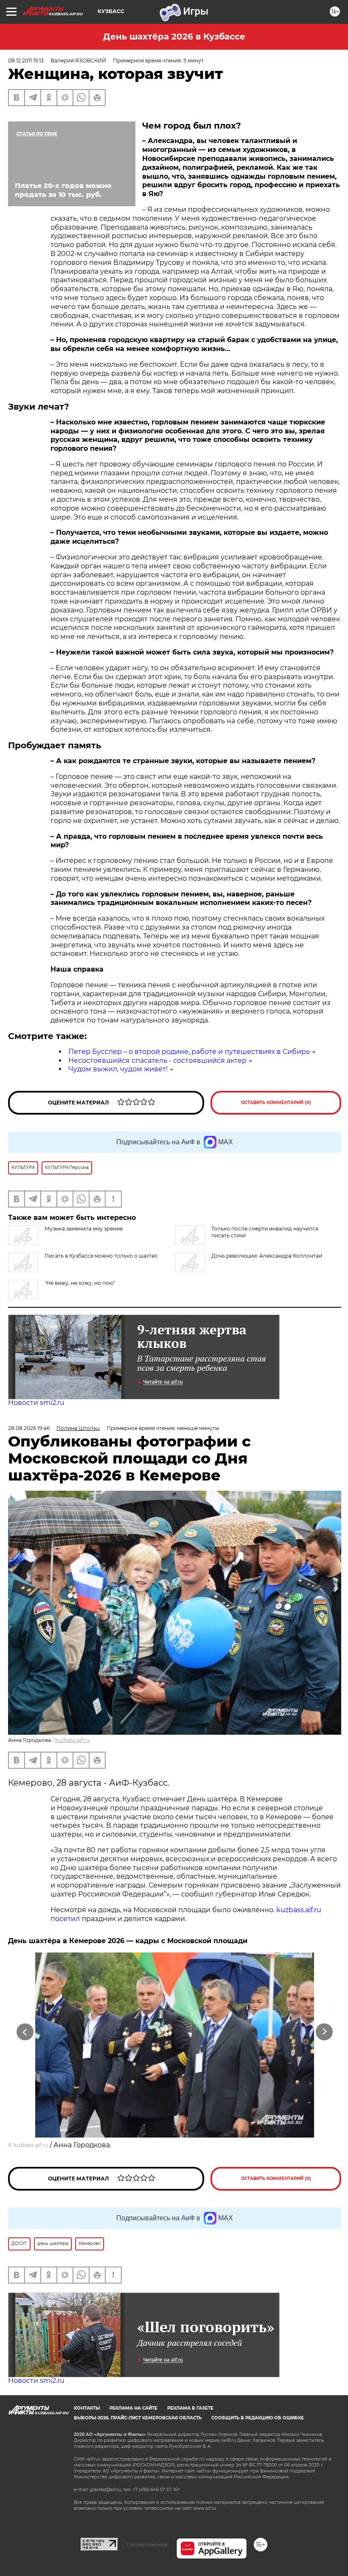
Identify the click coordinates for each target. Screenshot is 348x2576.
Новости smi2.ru (36, 1403)
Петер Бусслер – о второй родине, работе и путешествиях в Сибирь (189, 1052)
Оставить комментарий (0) (276, 1103)
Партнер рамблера (147, 2545)
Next (324, 2032)
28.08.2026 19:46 (29, 1428)
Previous (25, 2032)
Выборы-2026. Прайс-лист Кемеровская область (138, 2418)
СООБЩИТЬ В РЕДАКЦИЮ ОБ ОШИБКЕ (258, 2418)
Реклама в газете (190, 2408)
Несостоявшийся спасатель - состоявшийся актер (157, 1060)
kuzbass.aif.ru (72, 1740)
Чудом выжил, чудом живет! (118, 1069)
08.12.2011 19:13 (26, 60)
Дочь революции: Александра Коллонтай (267, 1256)
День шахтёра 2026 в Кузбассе (174, 37)
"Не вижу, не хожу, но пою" (80, 1283)
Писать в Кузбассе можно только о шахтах (101, 1256)
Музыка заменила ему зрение (84, 1229)
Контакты (87, 2408)
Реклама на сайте (133, 2408)
